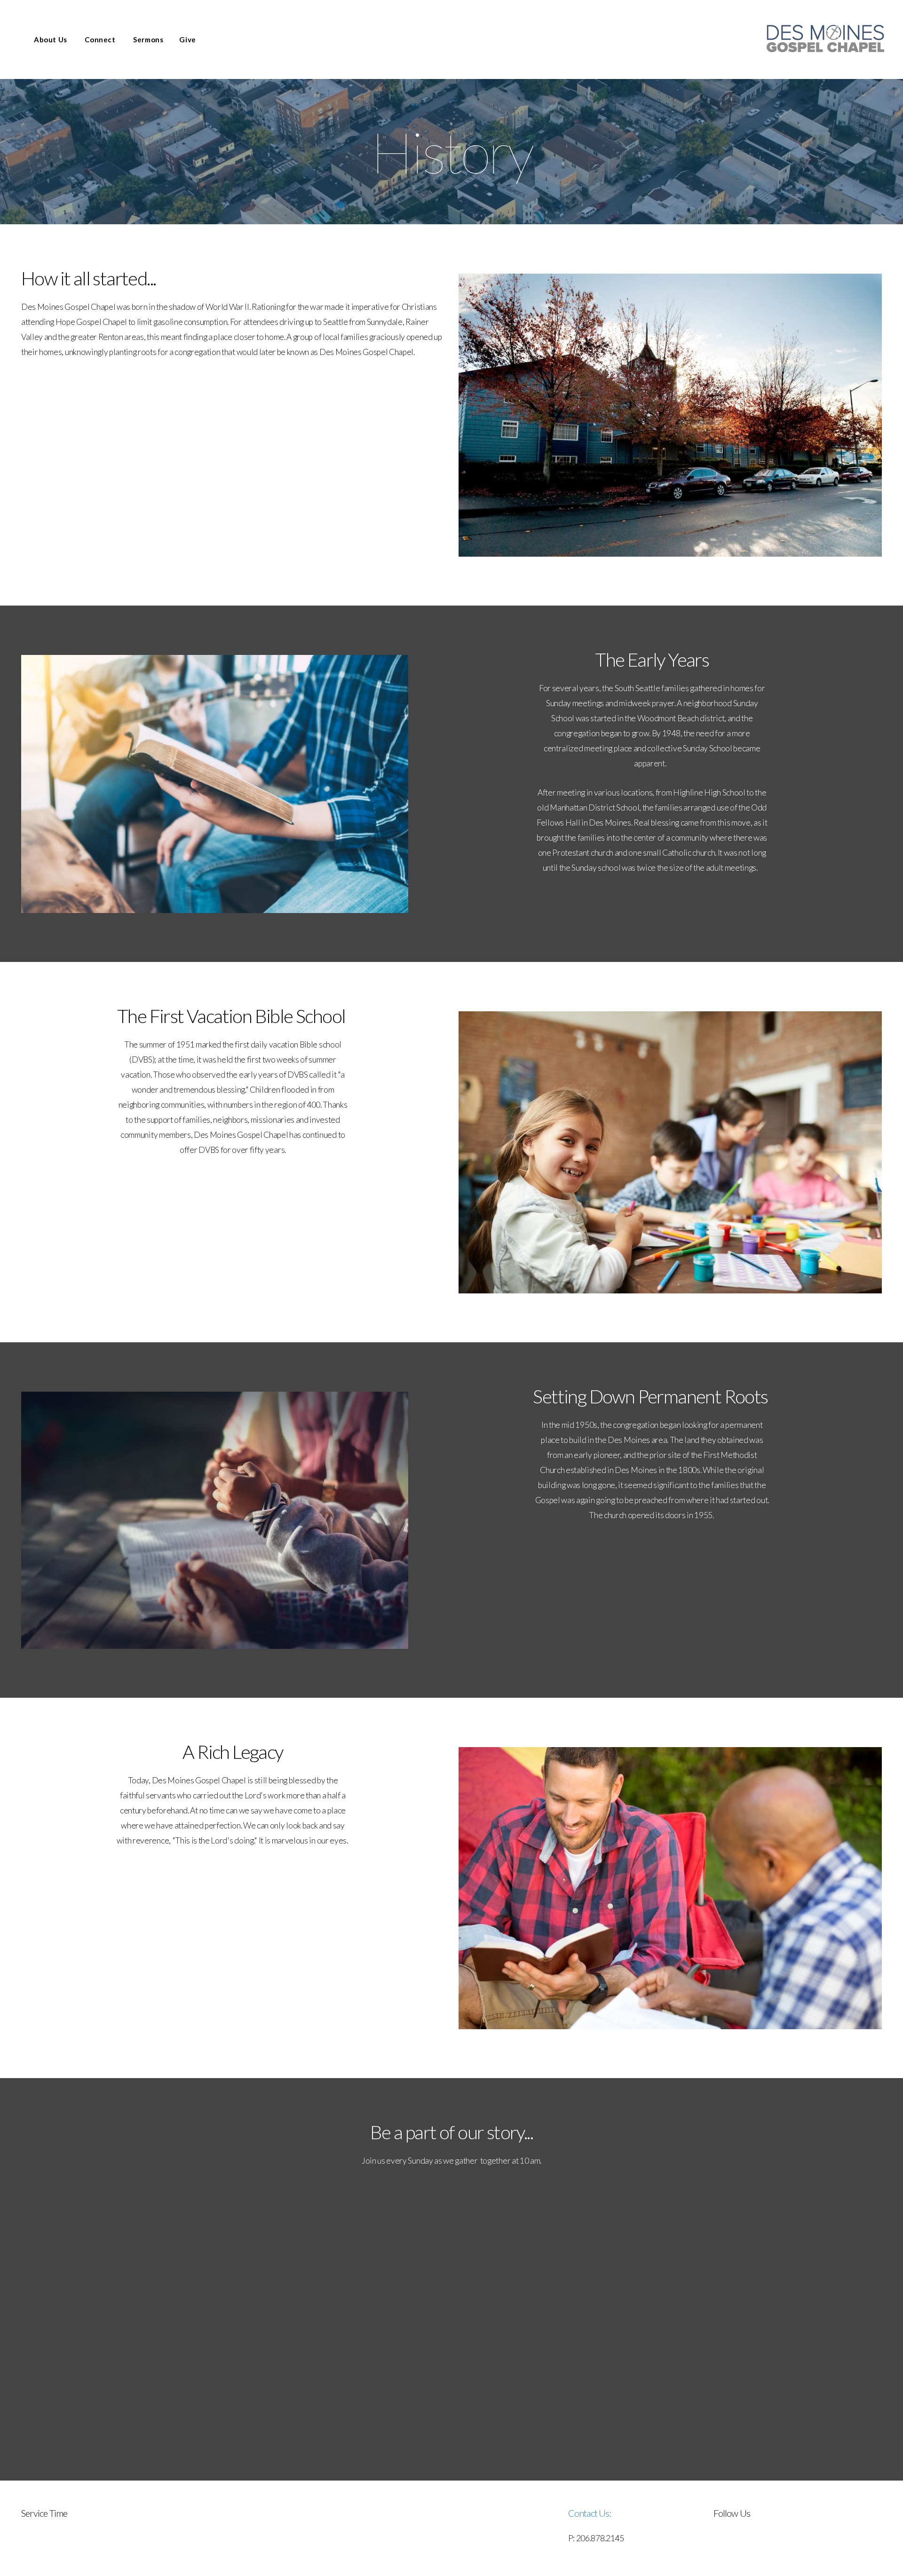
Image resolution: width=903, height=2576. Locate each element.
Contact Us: (590, 2513)
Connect (101, 39)
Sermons (148, 39)
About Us (51, 39)
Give (187, 39)
